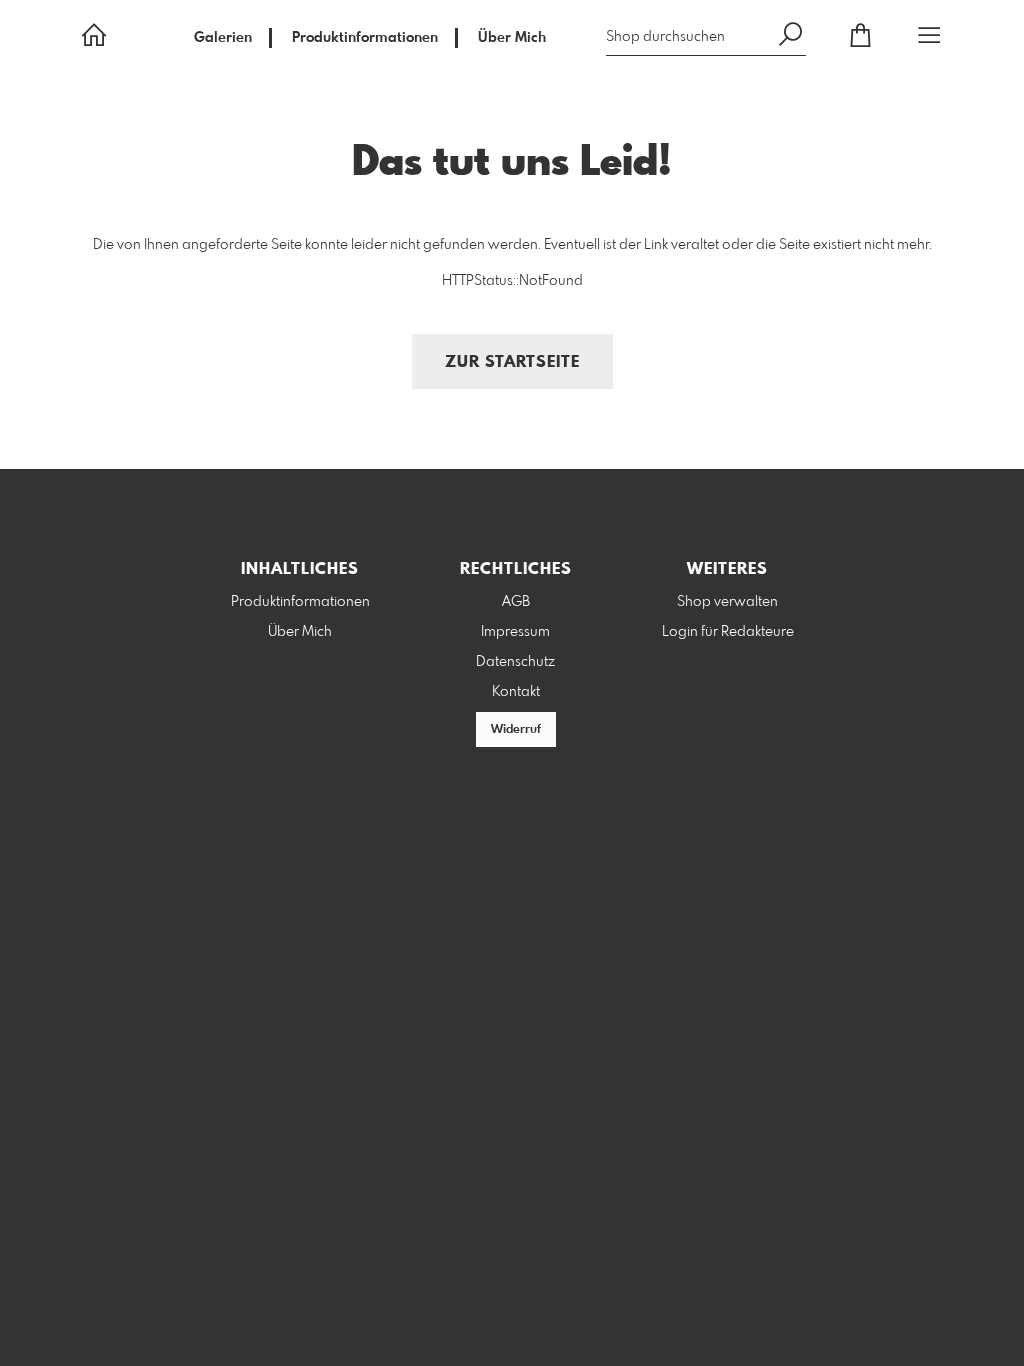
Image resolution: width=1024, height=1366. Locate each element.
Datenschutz (515, 662)
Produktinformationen (365, 38)
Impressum (515, 632)
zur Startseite (512, 362)
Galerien (223, 38)
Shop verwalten (727, 602)
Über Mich (512, 38)
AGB (516, 602)
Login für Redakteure (728, 632)
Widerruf (516, 730)
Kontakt (516, 692)
